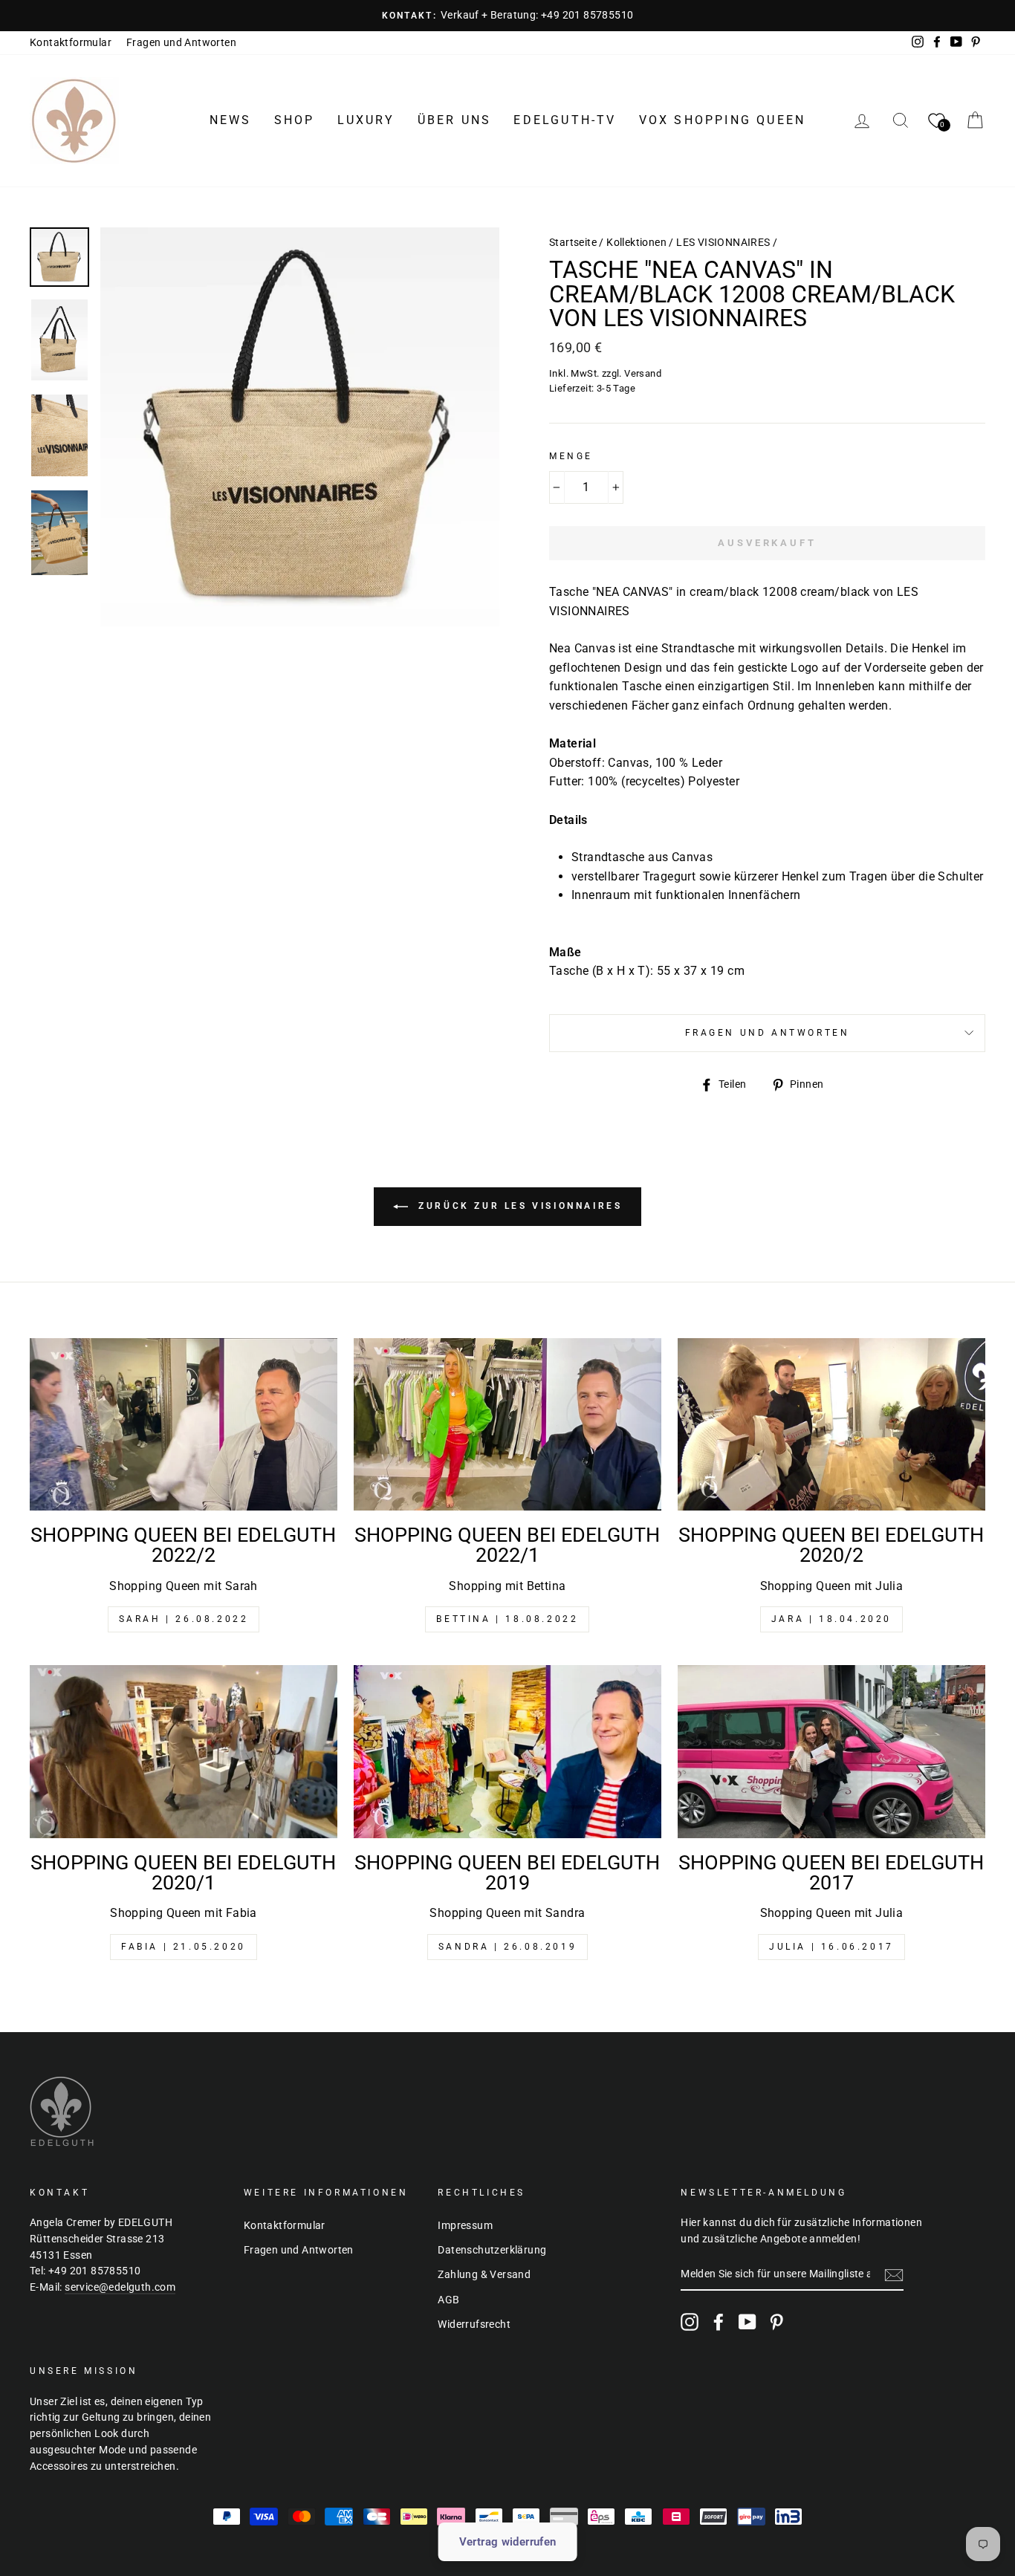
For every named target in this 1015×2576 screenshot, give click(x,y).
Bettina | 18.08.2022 (507, 1619)
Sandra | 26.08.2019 (507, 1947)
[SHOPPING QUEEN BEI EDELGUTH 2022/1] (507, 1425)
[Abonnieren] (894, 2275)
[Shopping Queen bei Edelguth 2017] (831, 1752)
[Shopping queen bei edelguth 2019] (507, 1752)
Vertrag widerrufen (508, 2542)
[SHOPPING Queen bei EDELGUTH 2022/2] (184, 1425)
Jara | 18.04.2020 (831, 1619)
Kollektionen (636, 242)
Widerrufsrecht (474, 2324)
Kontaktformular (71, 42)
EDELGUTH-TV (565, 120)
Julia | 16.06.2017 (831, 1947)
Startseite (573, 242)
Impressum (465, 2225)
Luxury (366, 120)
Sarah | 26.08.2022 (184, 1619)
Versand (643, 373)
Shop (295, 120)
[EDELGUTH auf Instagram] (690, 2322)
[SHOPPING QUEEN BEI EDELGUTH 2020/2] (831, 1425)
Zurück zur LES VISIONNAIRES (518, 1206)
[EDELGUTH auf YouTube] (748, 2322)
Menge (571, 456)
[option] (507, 16)
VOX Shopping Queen (723, 120)
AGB (448, 2300)
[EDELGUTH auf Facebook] (719, 2322)
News (231, 120)
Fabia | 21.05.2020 (184, 1947)
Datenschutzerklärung (492, 2250)
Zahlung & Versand (484, 2274)
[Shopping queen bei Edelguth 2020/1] (184, 1752)
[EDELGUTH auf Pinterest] (776, 2322)
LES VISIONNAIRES (723, 242)
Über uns (455, 120)
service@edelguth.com (120, 2287)
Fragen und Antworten (181, 42)
